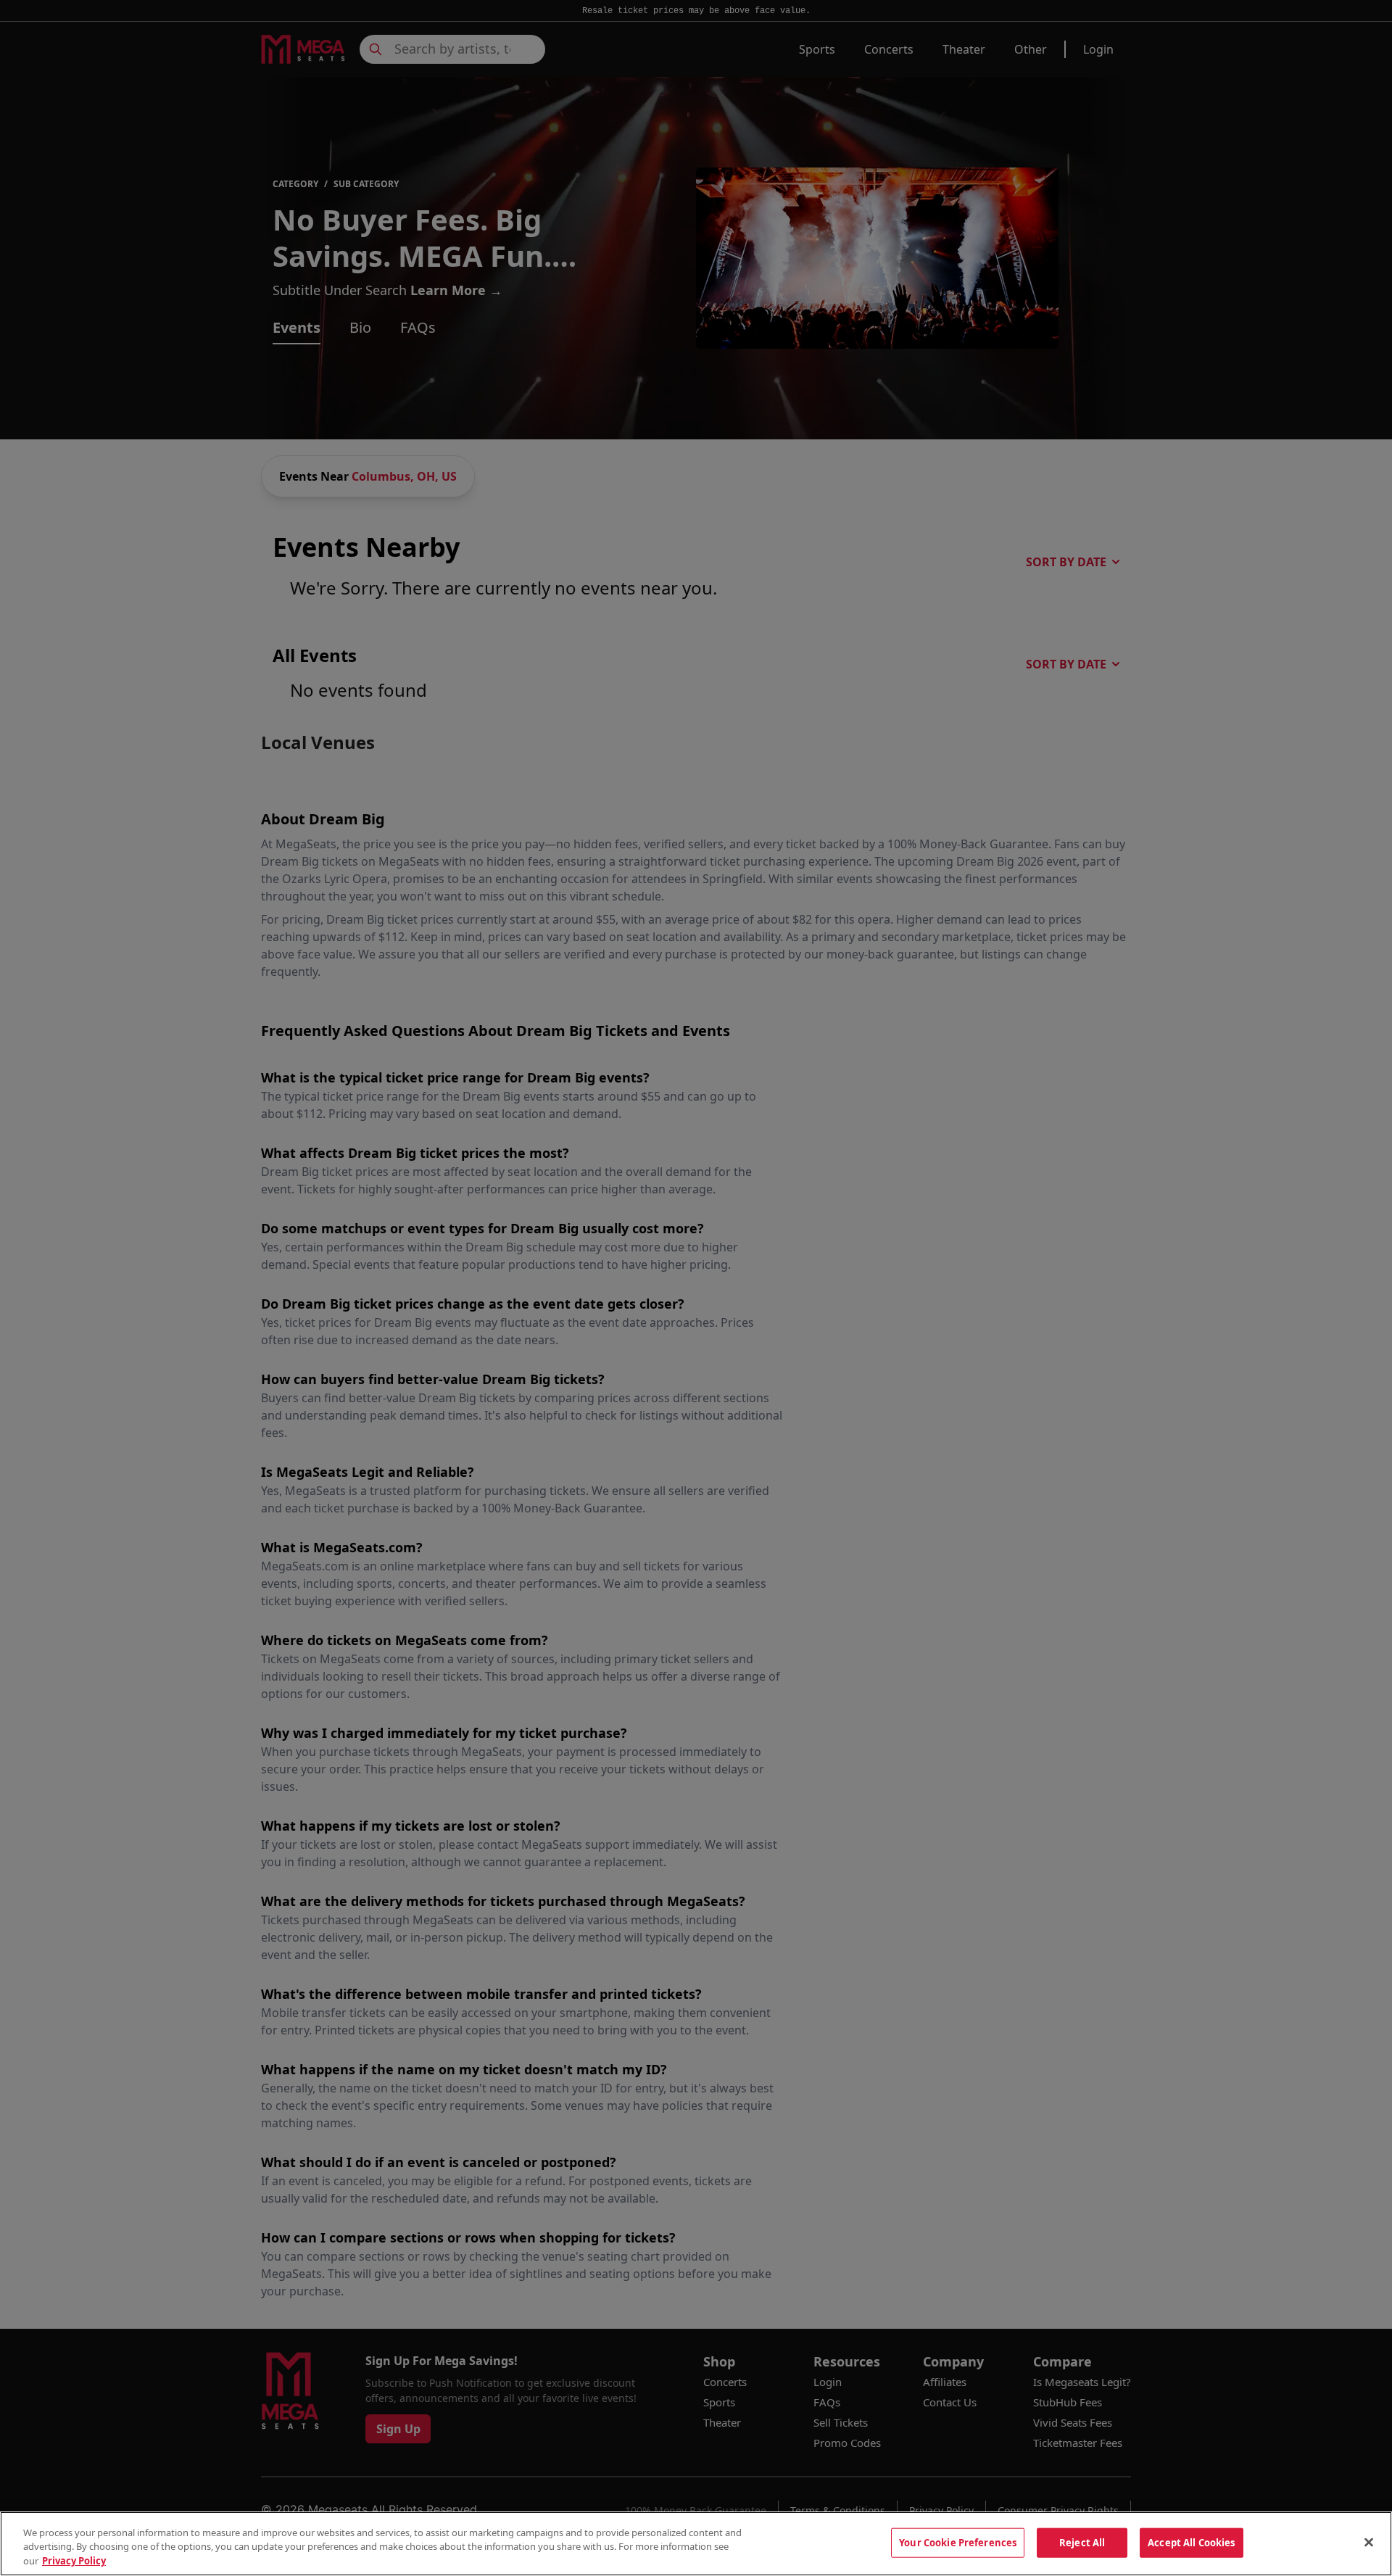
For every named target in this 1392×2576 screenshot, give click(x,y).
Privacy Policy (74, 2561)
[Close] (1369, 2542)
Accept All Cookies (1191, 2542)
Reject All (1082, 2542)
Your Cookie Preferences (958, 2542)
